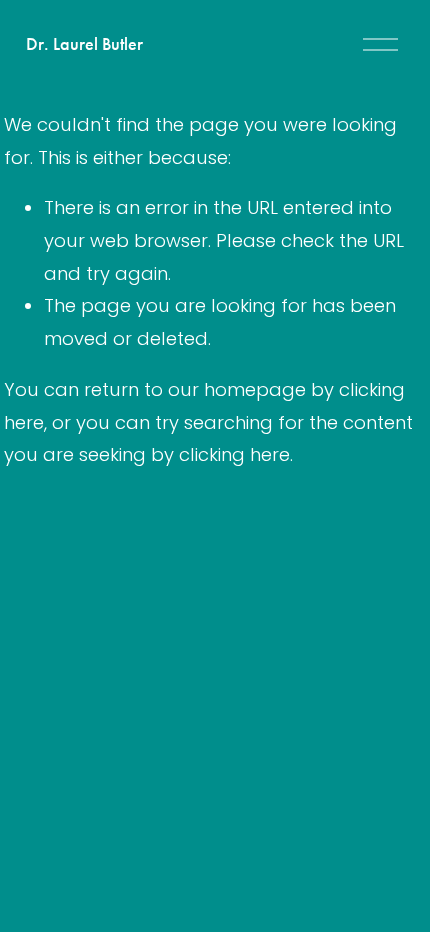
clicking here (234, 454)
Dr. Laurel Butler (84, 44)
